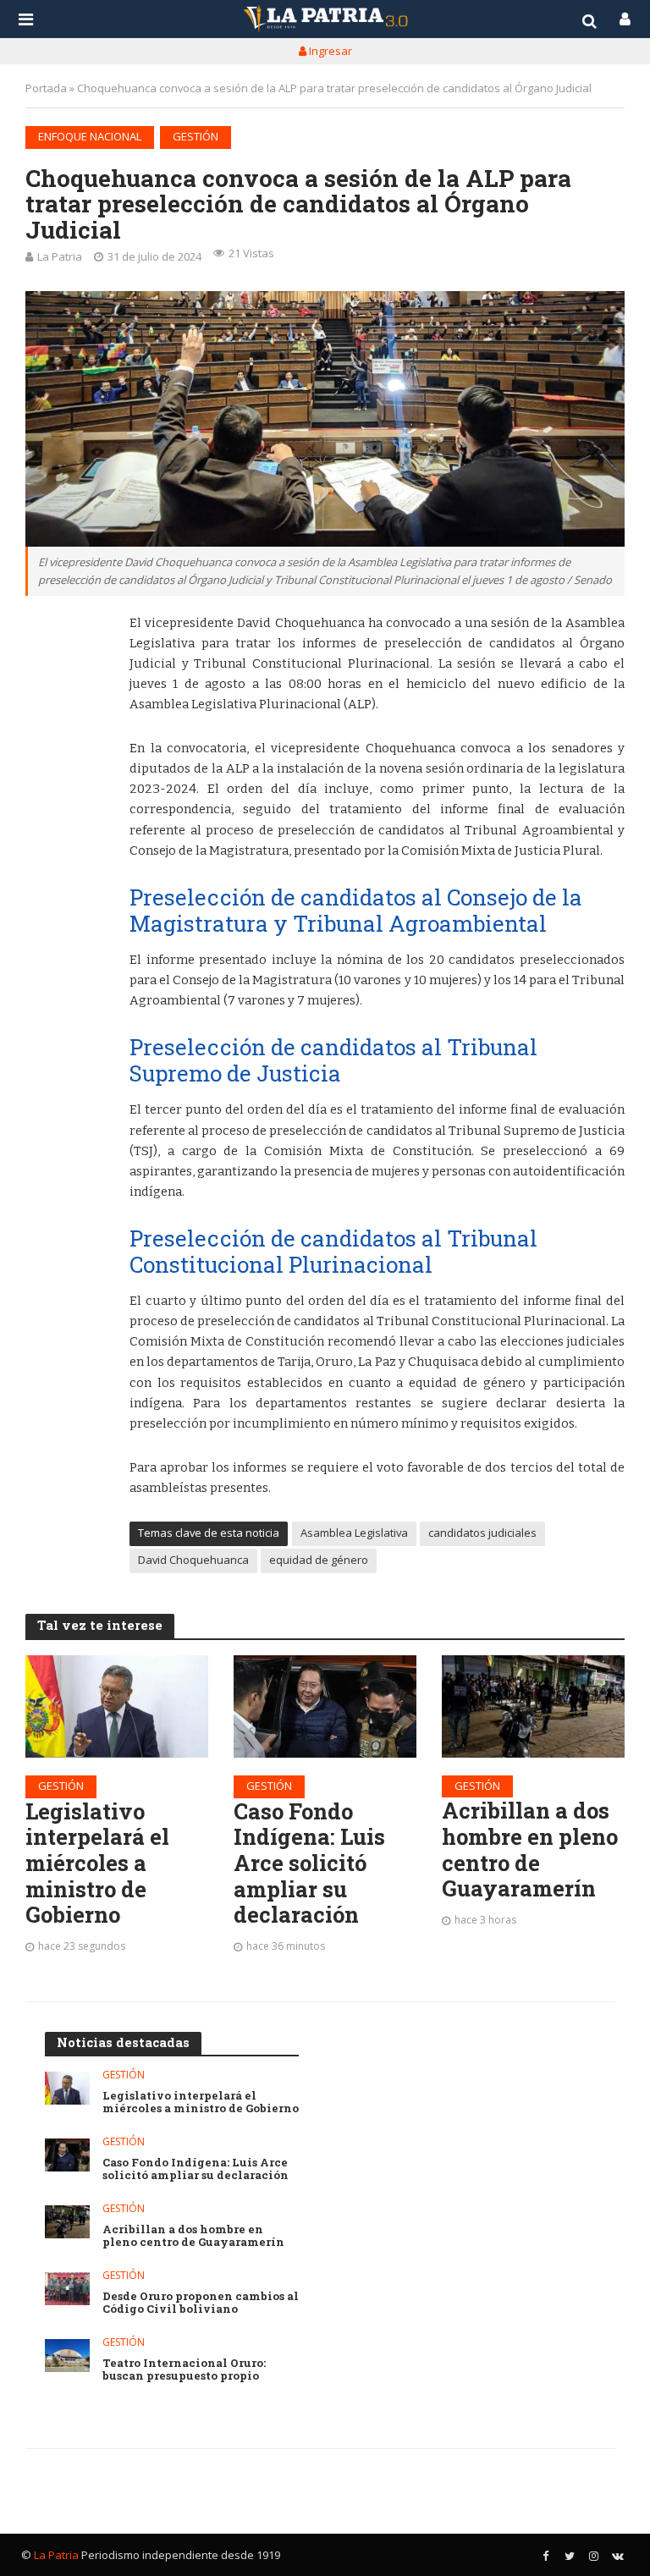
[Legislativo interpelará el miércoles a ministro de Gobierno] (117, 1706)
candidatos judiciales (482, 1533)
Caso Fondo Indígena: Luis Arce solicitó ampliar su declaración (309, 1863)
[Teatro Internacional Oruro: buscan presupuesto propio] (67, 2356)
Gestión (196, 136)
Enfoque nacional (90, 136)
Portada (46, 88)
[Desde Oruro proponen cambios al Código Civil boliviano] (67, 2289)
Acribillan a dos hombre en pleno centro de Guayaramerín (530, 1849)
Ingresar (329, 51)
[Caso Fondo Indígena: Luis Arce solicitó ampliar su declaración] (325, 1706)
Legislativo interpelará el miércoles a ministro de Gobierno (97, 1863)
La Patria (60, 256)
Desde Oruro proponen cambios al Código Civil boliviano (201, 2303)
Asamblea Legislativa (354, 1533)
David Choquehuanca (193, 1560)
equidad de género (319, 1560)
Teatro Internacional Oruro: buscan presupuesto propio (184, 2370)
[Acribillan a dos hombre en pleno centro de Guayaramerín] (533, 1706)
